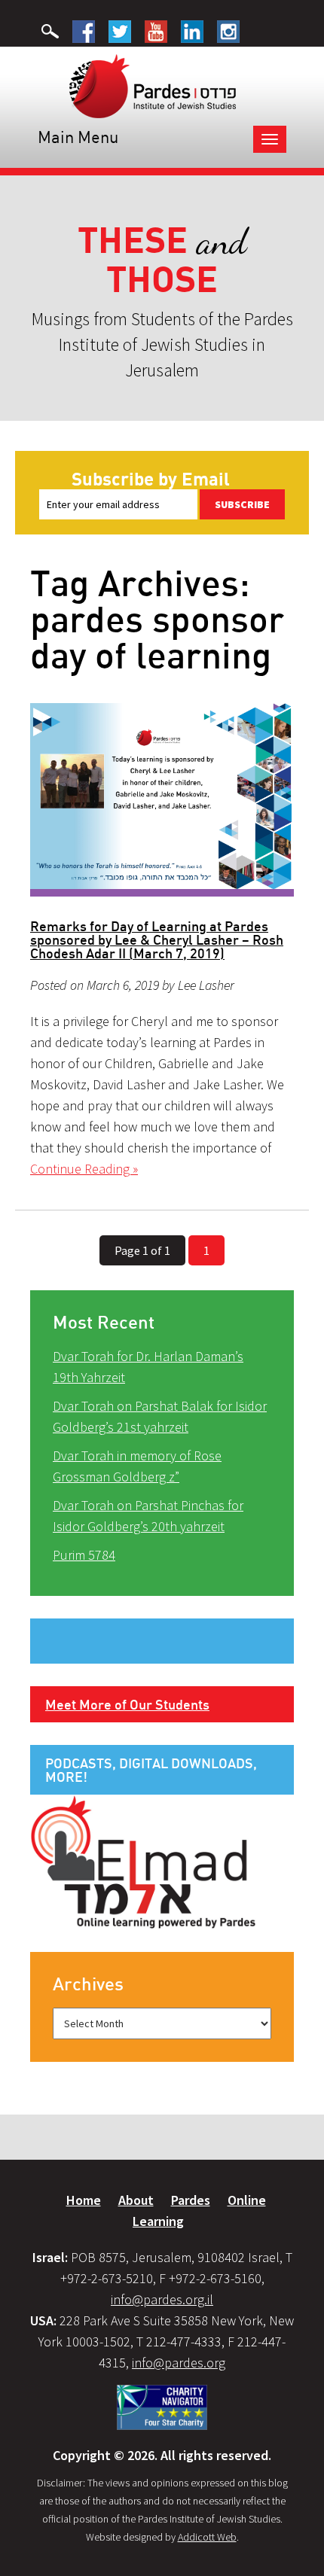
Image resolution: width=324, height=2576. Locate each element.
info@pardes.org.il (162, 2299)
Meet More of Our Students (127, 1704)
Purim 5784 (84, 1555)
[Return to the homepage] (153, 85)
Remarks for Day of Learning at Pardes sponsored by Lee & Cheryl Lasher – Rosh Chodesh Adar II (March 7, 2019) (157, 939)
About (136, 2200)
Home (84, 2200)
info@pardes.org (179, 2363)
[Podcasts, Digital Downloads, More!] (143, 1861)
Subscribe (242, 504)
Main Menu (78, 137)
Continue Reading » (84, 1169)
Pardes (191, 2200)
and (162, 260)
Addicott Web (207, 2537)
